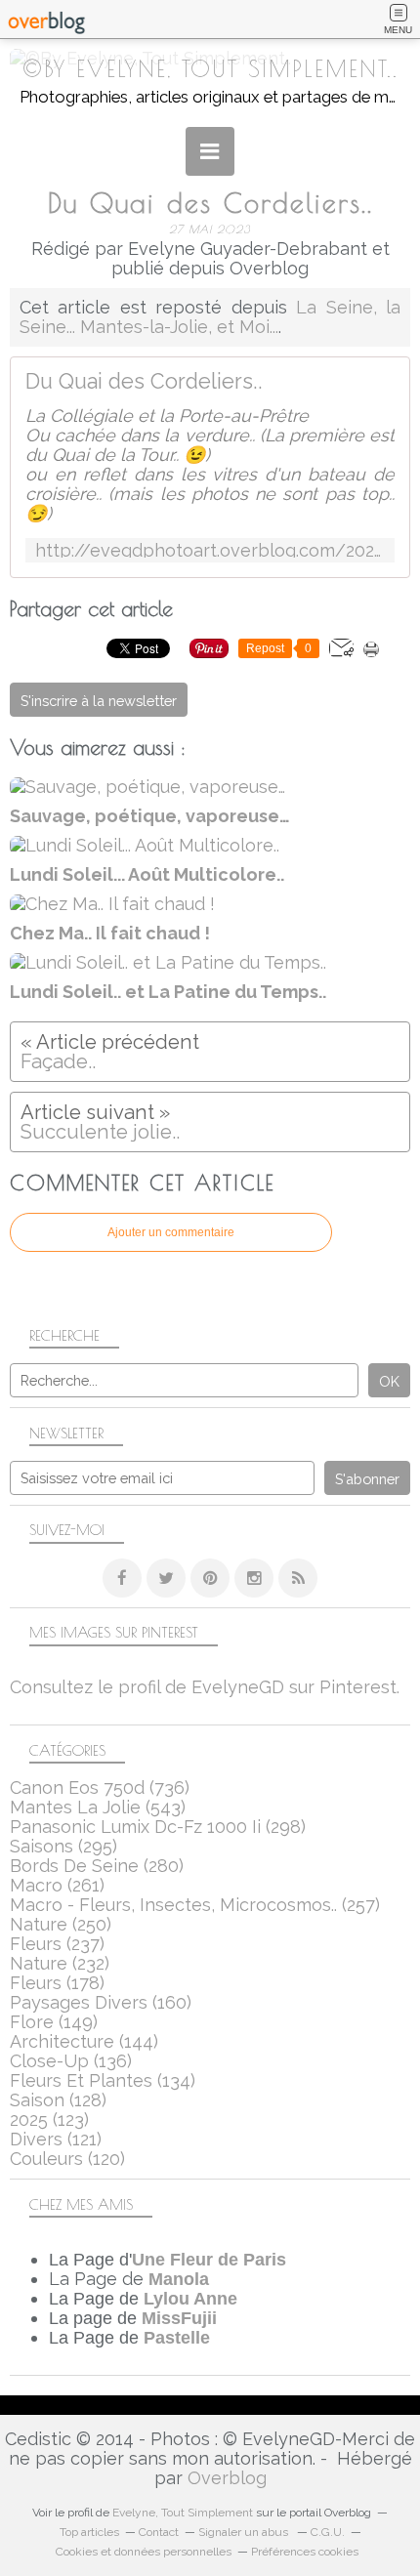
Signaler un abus (245, 2532)
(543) (98, 1807)
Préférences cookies (305, 2552)
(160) (101, 2002)
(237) (57, 1944)
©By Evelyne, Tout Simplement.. (210, 69)
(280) (97, 1866)
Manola (179, 2279)
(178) (57, 1983)
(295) (63, 1846)
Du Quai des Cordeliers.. (144, 382)
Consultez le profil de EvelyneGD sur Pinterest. (205, 1687)
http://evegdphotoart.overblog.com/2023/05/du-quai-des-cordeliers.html (210, 550)
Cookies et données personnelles (144, 2552)
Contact (159, 2532)
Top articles (89, 2532)
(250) (61, 1924)
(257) (195, 1905)
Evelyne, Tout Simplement (183, 2513)
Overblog (227, 2478)
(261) (57, 1885)
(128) (58, 2100)
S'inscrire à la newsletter (99, 701)
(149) (54, 2022)
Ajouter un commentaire (171, 1232)
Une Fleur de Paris (209, 2260)
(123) (49, 2119)
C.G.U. (328, 2532)
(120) (67, 2159)
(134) (103, 2080)
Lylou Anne (190, 2299)
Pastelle (177, 2338)
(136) (71, 2061)
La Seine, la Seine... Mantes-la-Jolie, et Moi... (210, 317)
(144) (84, 2041)
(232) (60, 1963)
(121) (56, 2139)
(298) (158, 1827)
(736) (100, 1787)
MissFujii (179, 2318)
